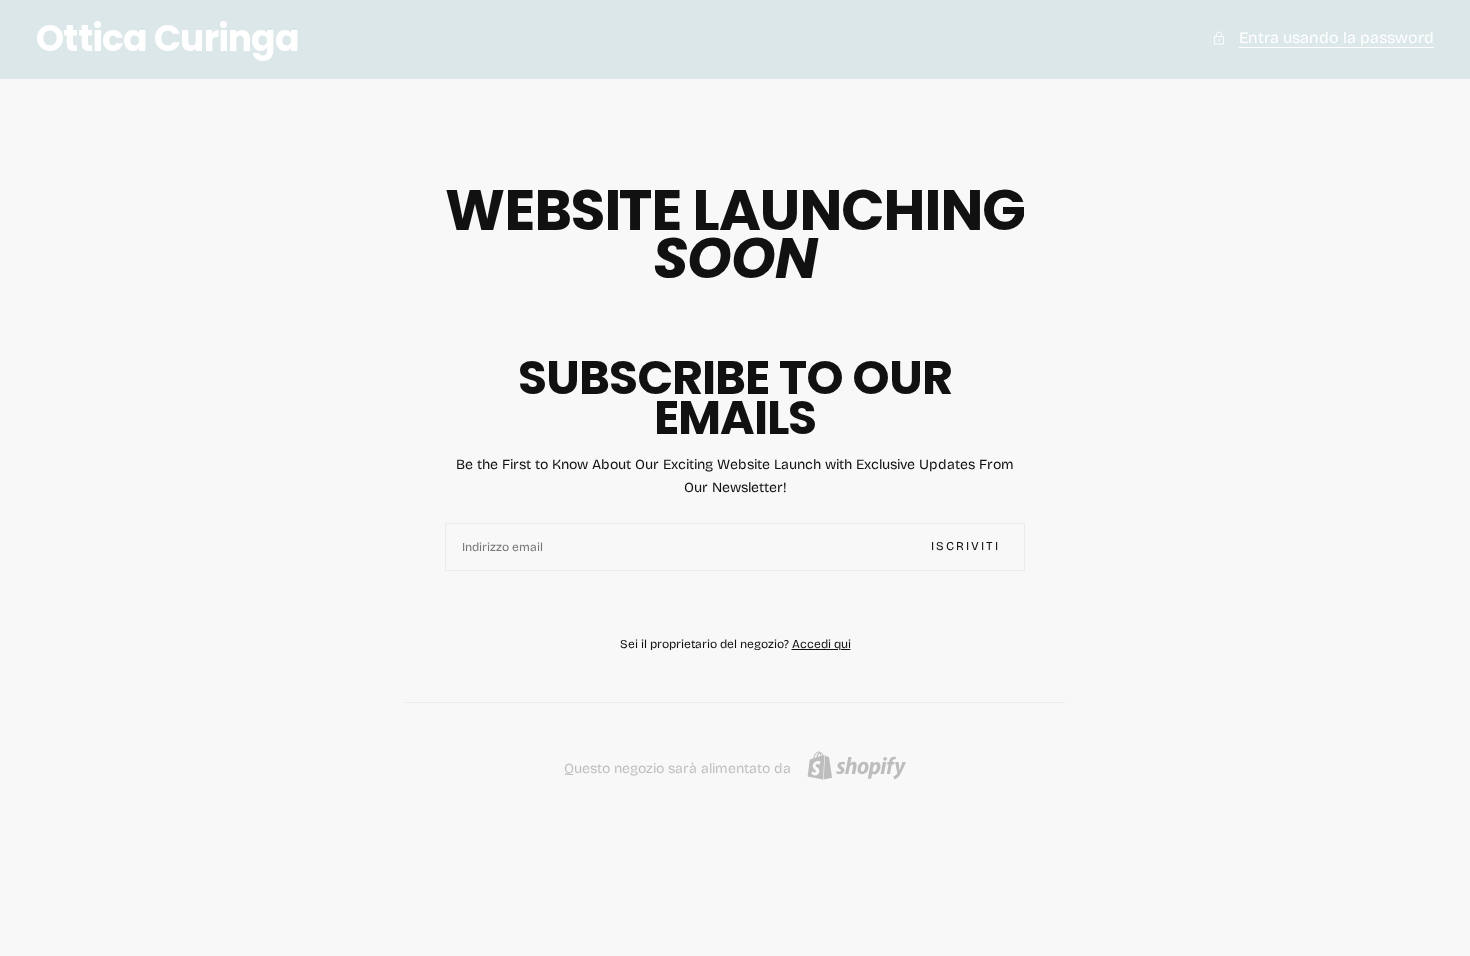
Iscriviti (965, 546)
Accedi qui (821, 644)
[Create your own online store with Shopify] (856, 765)
